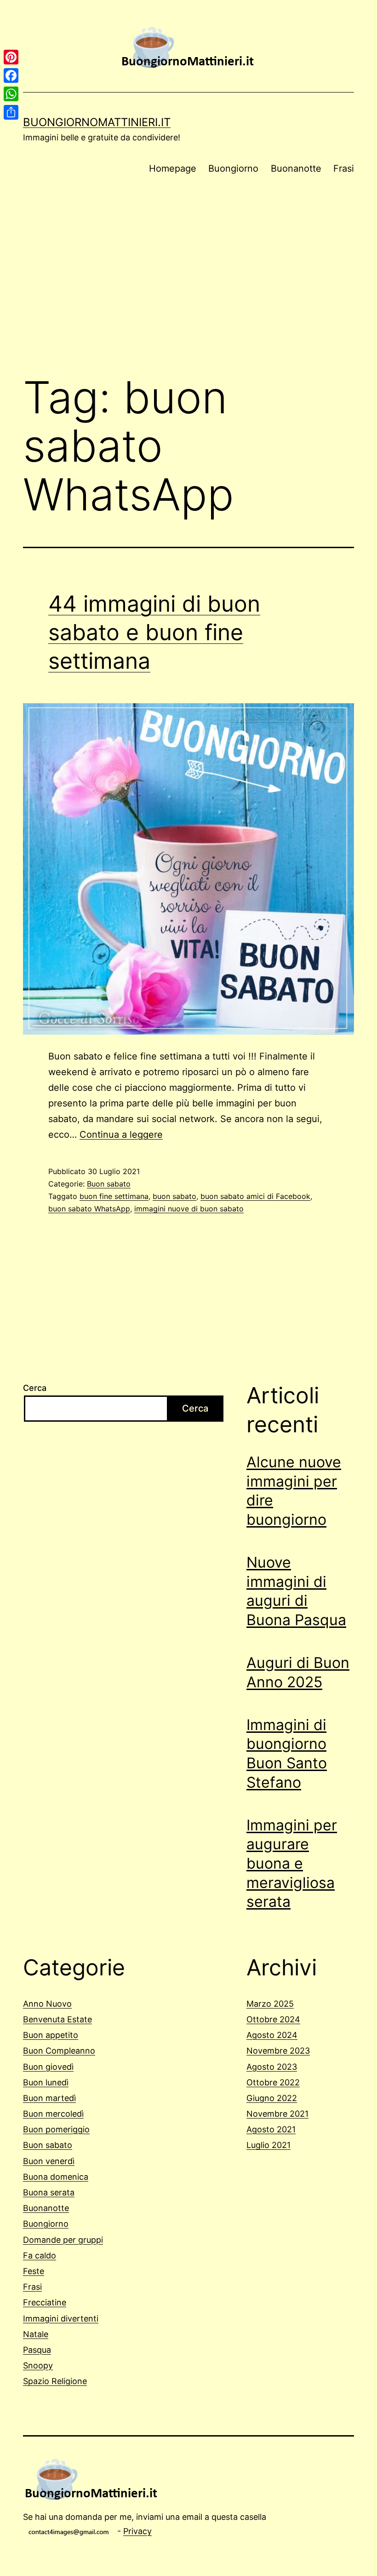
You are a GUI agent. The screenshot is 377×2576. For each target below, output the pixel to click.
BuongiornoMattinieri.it (97, 122)
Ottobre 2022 (273, 2082)
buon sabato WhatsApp (89, 1209)
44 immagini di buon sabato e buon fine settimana (154, 632)
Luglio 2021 (268, 2145)
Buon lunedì (46, 2082)
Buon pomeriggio (56, 2129)
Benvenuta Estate (57, 2019)
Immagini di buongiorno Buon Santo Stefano (287, 1754)
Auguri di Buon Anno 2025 (298, 1672)
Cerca (35, 1388)
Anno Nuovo (47, 2004)
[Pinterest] (11, 57)
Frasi (344, 168)
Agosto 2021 (271, 2129)
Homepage (173, 168)
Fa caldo (40, 2255)
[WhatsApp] (11, 94)
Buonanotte (296, 168)
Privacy (137, 2531)
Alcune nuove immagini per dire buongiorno (294, 1491)
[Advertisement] (188, 290)
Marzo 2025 (270, 2004)
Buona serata (49, 2192)
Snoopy (38, 2365)
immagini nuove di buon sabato (189, 1209)
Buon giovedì (48, 2067)
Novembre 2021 (277, 2114)
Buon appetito (51, 2035)
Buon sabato (109, 1184)
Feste (34, 2271)
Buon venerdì (49, 2161)
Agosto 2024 (272, 2035)
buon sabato (174, 1196)
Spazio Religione (55, 2381)
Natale (36, 2334)
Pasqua (37, 2350)
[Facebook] (11, 75)
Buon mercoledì (53, 2114)
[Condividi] (11, 112)
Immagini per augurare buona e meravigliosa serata (292, 1863)
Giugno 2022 (272, 2098)
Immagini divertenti (61, 2318)
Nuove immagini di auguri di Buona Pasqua (296, 1591)
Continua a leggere (121, 1135)
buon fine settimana (114, 1196)
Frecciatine (45, 2302)
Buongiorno (233, 168)
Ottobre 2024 (273, 2019)
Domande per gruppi (63, 2240)
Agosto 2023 (272, 2067)
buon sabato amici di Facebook (255, 1196)
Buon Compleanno (59, 2051)
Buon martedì (49, 2098)
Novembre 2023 (278, 2051)
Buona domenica (56, 2177)
